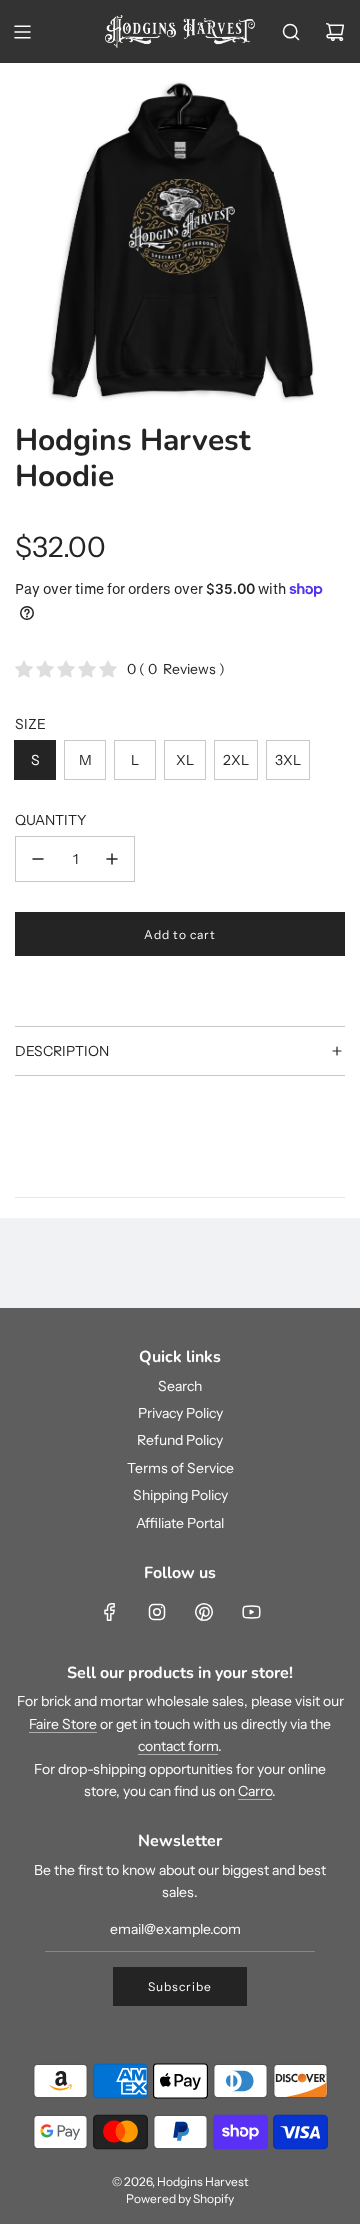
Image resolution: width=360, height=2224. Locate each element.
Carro (255, 1791)
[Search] (291, 32)
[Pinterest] (204, 1612)
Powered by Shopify (180, 2198)
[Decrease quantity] (38, 859)
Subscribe (180, 1986)
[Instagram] (157, 1612)
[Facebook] (110, 1612)
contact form (178, 1746)
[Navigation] (22, 32)
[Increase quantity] (112, 859)
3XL (288, 760)
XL (185, 760)
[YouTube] (251, 1612)
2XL (236, 760)
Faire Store (63, 1724)
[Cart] (335, 32)
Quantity (50, 820)
